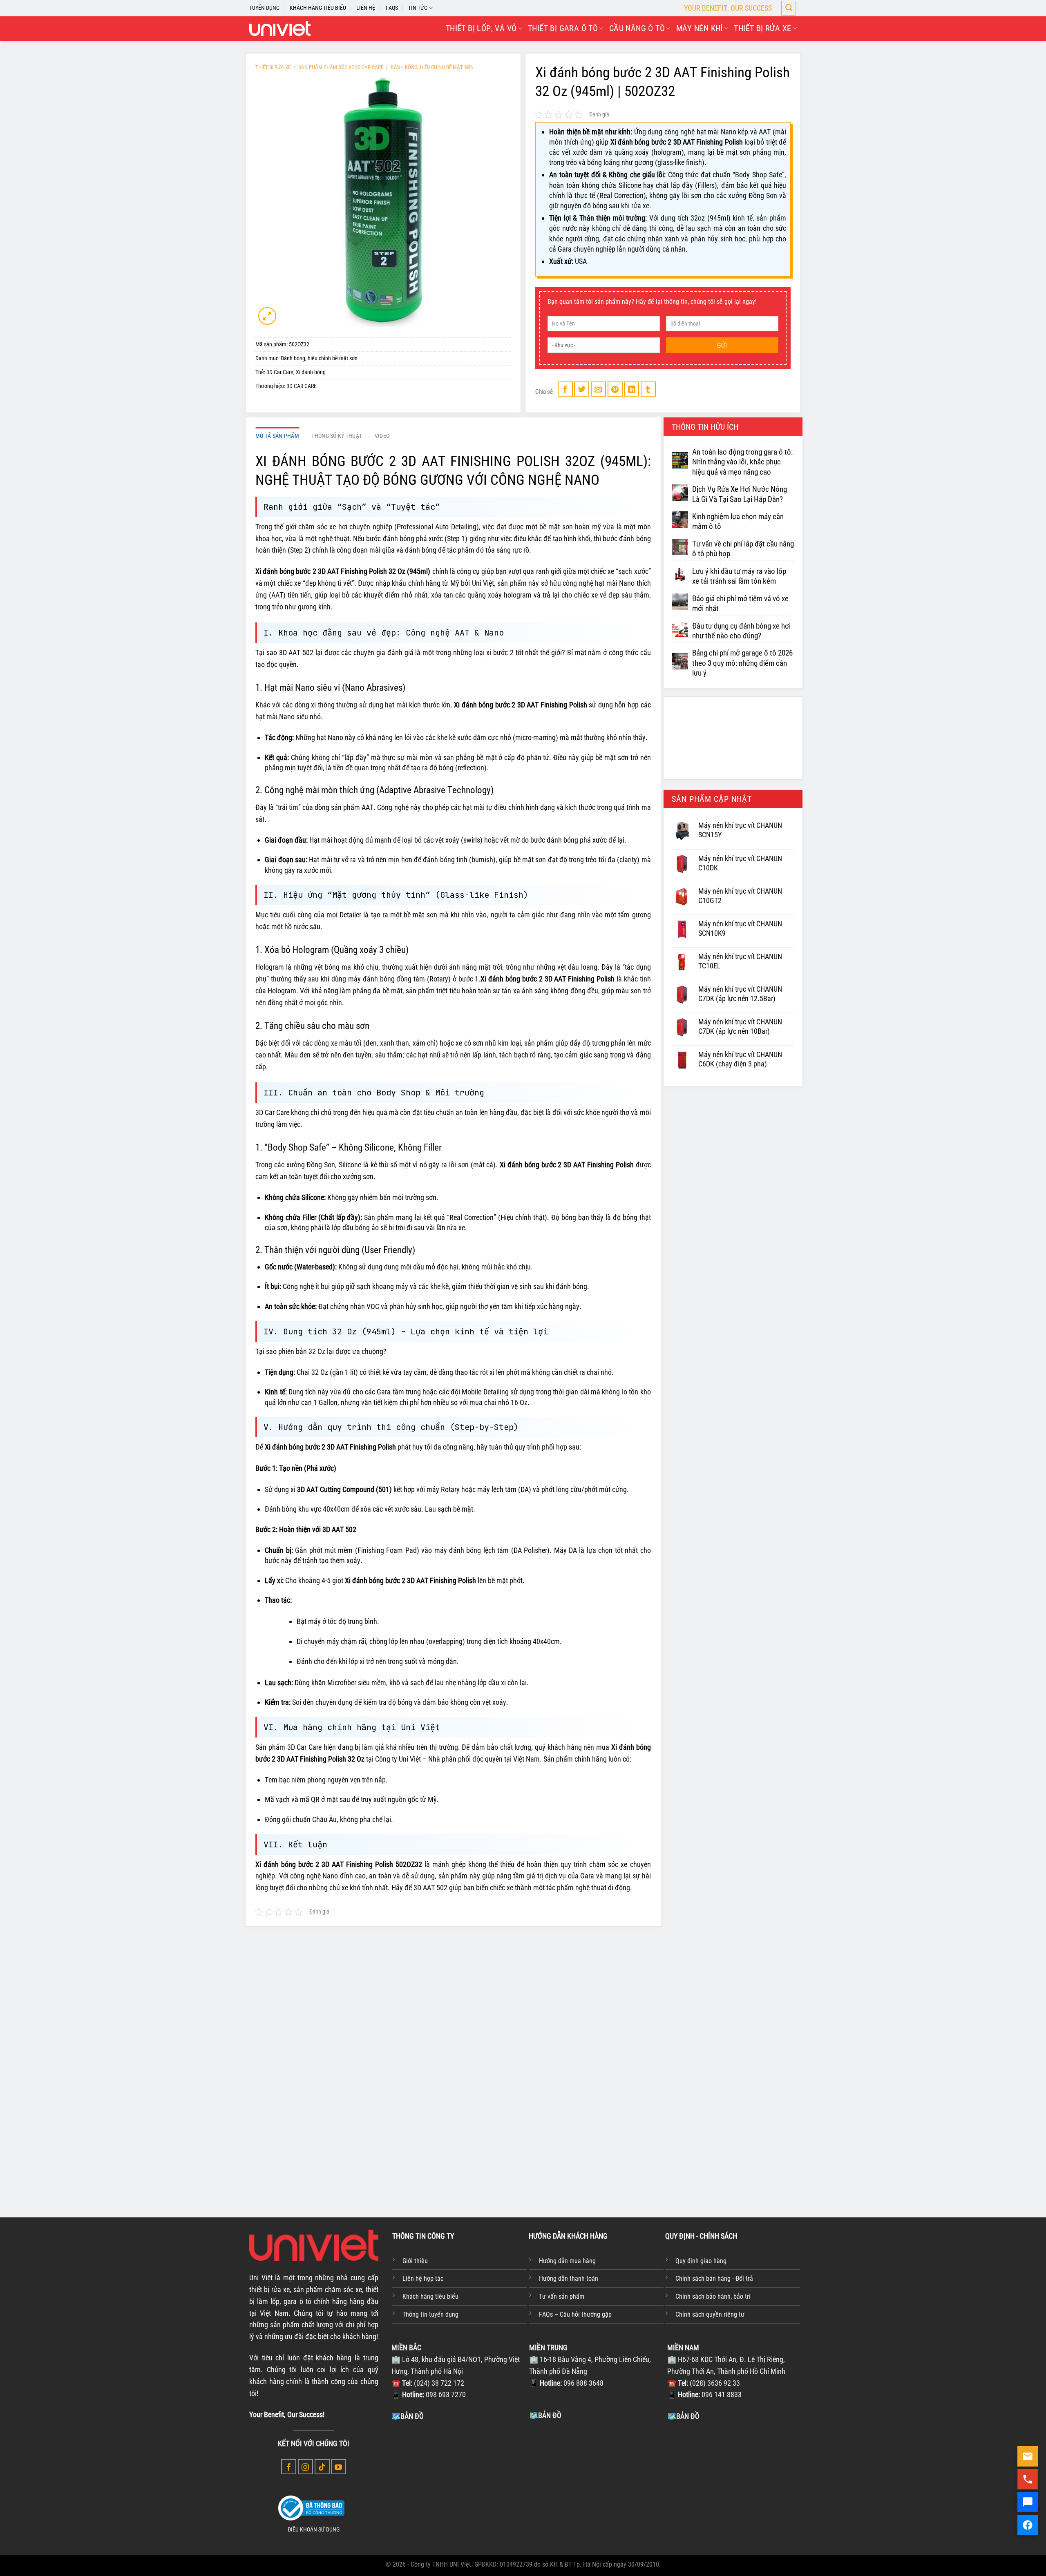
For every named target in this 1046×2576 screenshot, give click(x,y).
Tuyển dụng (264, 8)
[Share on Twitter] (582, 389)
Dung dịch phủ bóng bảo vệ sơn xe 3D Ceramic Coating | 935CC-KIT (306, 2142)
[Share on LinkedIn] (631, 389)
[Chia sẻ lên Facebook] (565, 389)
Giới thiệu (415, 2261)
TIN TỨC (418, 8)
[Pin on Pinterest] (615, 389)
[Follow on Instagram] (305, 2467)
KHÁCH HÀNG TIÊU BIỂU (318, 8)
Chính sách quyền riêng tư (710, 2314)
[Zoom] (267, 316)
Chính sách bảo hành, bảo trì (713, 2296)
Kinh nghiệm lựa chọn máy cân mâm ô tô (738, 522)
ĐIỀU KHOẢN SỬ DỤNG (314, 2530)
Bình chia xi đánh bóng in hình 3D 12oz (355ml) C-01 (522, 2137)
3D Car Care (280, 372)
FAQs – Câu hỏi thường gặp (575, 2314)
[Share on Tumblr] (648, 389)
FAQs (392, 8)
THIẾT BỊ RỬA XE (762, 28)
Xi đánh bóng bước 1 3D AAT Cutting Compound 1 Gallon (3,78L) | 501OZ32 (626, 2142)
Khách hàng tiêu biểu (430, 2296)
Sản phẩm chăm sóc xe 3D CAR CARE (341, 67)
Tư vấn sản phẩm (562, 2296)
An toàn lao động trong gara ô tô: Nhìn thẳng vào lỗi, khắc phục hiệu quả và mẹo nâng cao (742, 462)
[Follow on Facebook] (289, 2467)
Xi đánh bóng (311, 372)
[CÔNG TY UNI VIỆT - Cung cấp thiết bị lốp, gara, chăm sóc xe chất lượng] (280, 29)
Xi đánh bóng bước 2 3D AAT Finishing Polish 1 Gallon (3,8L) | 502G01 (733, 2142)
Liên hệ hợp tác (423, 2278)
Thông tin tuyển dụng (430, 2314)
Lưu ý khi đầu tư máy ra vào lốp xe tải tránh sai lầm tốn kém (739, 576)
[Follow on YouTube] (339, 2467)
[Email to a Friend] (598, 389)
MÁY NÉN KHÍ (700, 28)
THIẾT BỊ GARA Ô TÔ (563, 28)
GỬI (722, 345)
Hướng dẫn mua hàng (567, 2261)
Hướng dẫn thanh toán (569, 2278)
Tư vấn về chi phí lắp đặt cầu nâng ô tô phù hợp (743, 549)
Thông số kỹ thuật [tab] (337, 436)
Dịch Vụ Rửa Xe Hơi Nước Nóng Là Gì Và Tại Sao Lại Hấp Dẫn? (740, 494)
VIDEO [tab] (382, 436)
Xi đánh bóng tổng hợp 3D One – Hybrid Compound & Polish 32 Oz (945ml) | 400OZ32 (417, 2142)
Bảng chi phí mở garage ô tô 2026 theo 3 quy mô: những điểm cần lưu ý (742, 663)
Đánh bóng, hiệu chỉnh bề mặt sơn (432, 67)
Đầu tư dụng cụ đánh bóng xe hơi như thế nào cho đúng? (741, 631)
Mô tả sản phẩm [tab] (277, 436)
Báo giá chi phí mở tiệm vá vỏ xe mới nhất (740, 604)
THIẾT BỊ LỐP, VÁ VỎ (481, 28)
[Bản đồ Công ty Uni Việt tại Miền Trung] (596, 2482)
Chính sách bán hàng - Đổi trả (714, 2278)
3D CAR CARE (302, 386)
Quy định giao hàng (701, 2261)
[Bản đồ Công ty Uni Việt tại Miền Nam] (734, 2483)
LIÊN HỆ (366, 8)
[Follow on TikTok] (322, 2467)
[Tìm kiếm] (789, 8)
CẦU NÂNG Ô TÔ (637, 28)
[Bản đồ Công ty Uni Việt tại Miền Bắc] (458, 2483)
